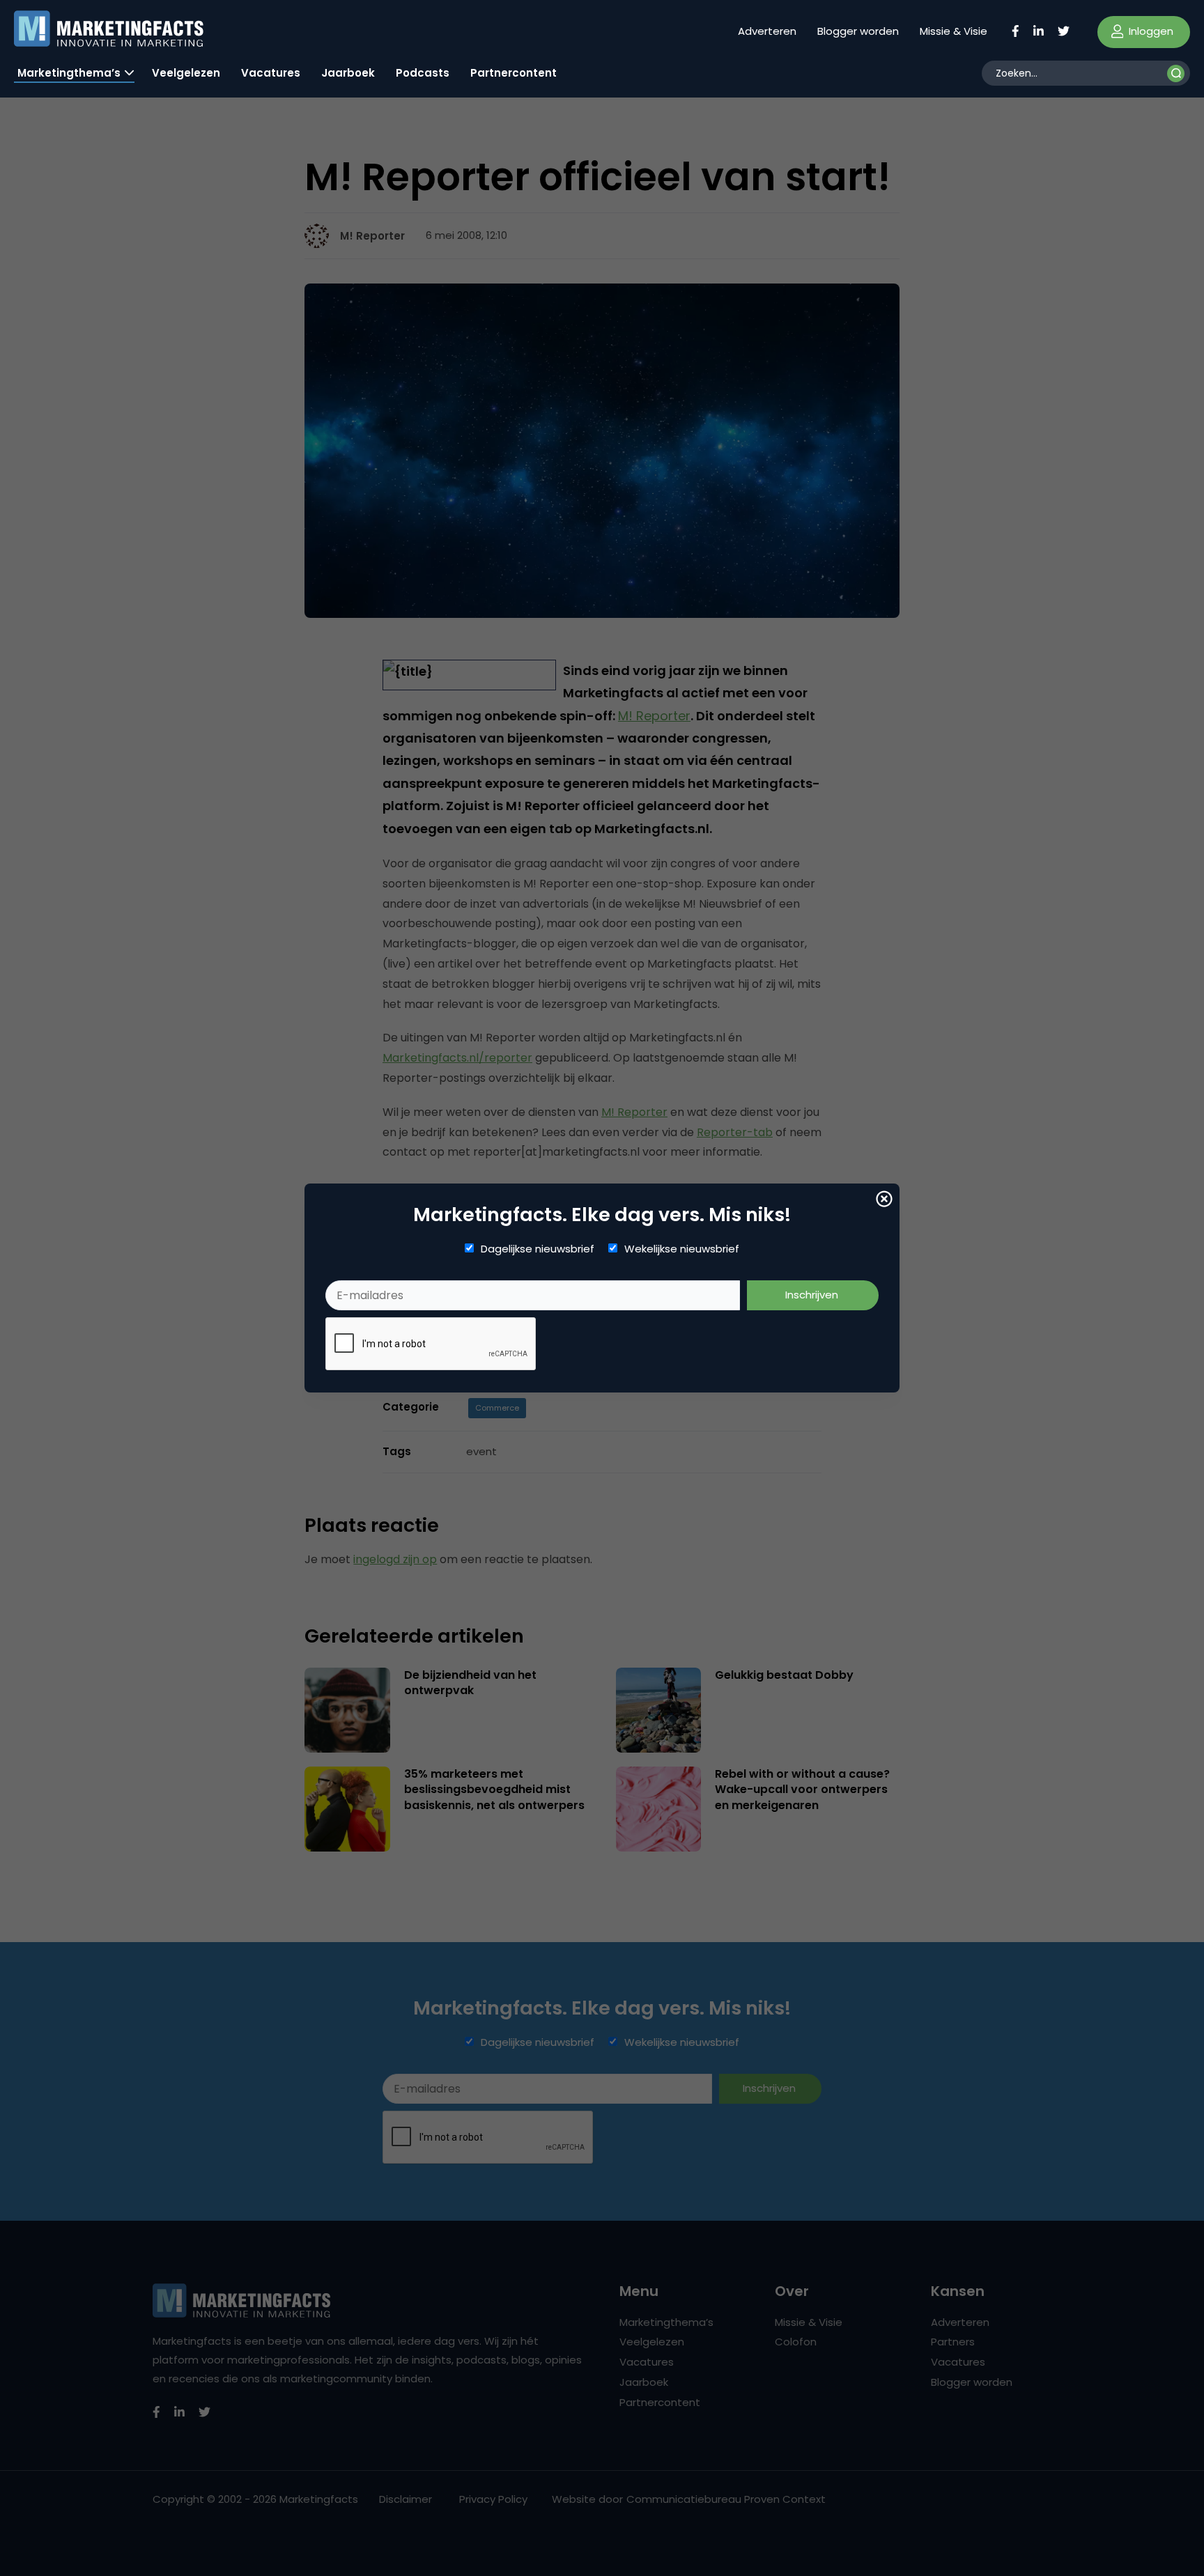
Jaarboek (348, 73)
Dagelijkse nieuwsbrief (538, 1249)
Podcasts (423, 73)
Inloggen (1150, 31)
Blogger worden (858, 31)
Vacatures (271, 73)
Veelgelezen (186, 73)
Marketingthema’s (69, 73)
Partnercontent (514, 73)
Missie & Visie (954, 31)
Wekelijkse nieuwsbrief (682, 1249)
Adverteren (767, 31)
